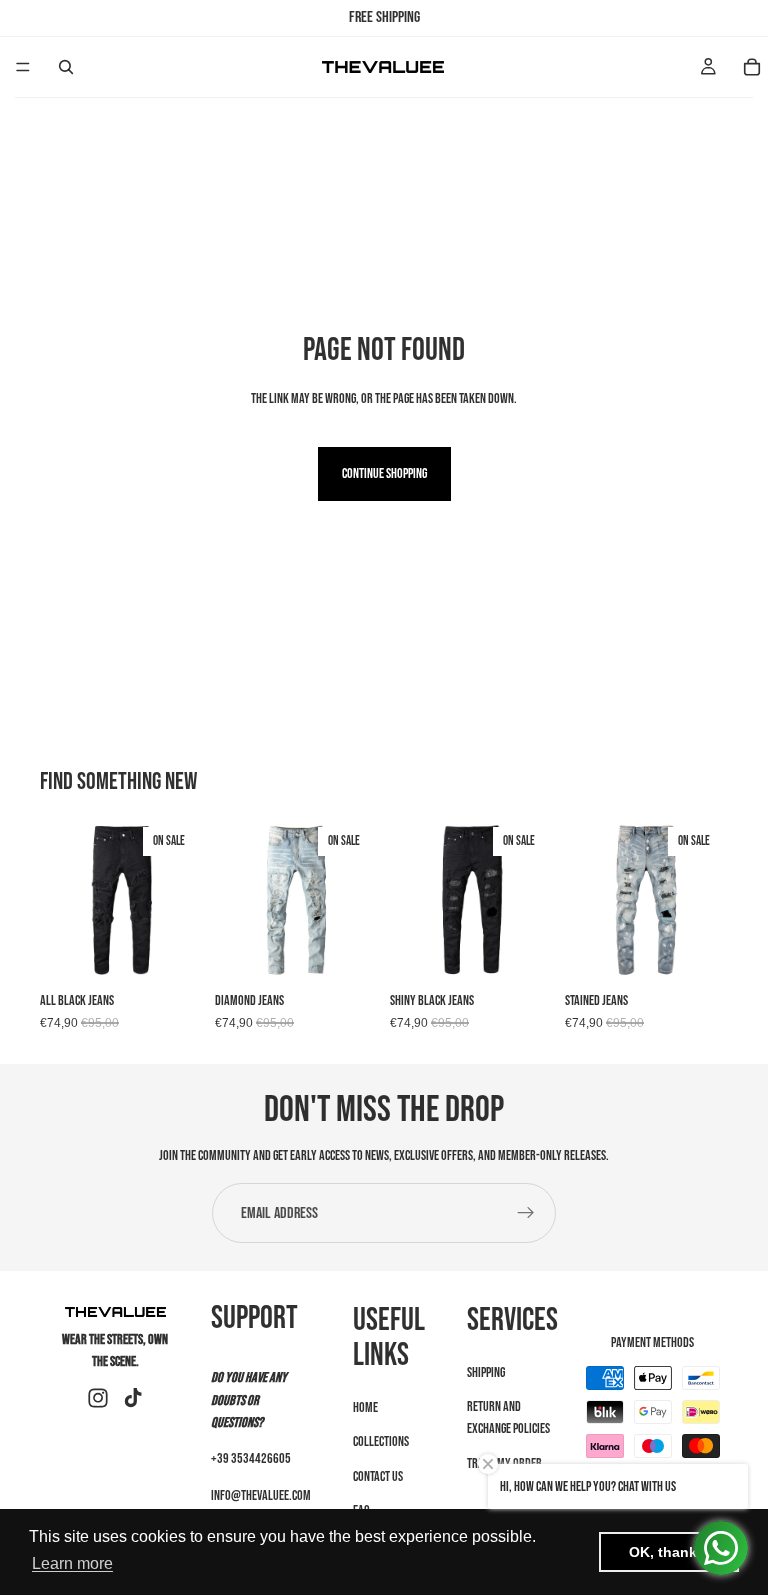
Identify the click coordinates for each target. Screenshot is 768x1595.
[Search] (66, 67)
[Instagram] (98, 1398)
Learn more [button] (72, 1563)
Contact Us (378, 1476)
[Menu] (23, 67)
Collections (381, 1442)
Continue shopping (384, 473)
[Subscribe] (526, 1213)
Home (365, 1407)
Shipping (486, 1372)
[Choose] (172, 951)
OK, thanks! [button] (669, 1552)
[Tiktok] (133, 1398)
